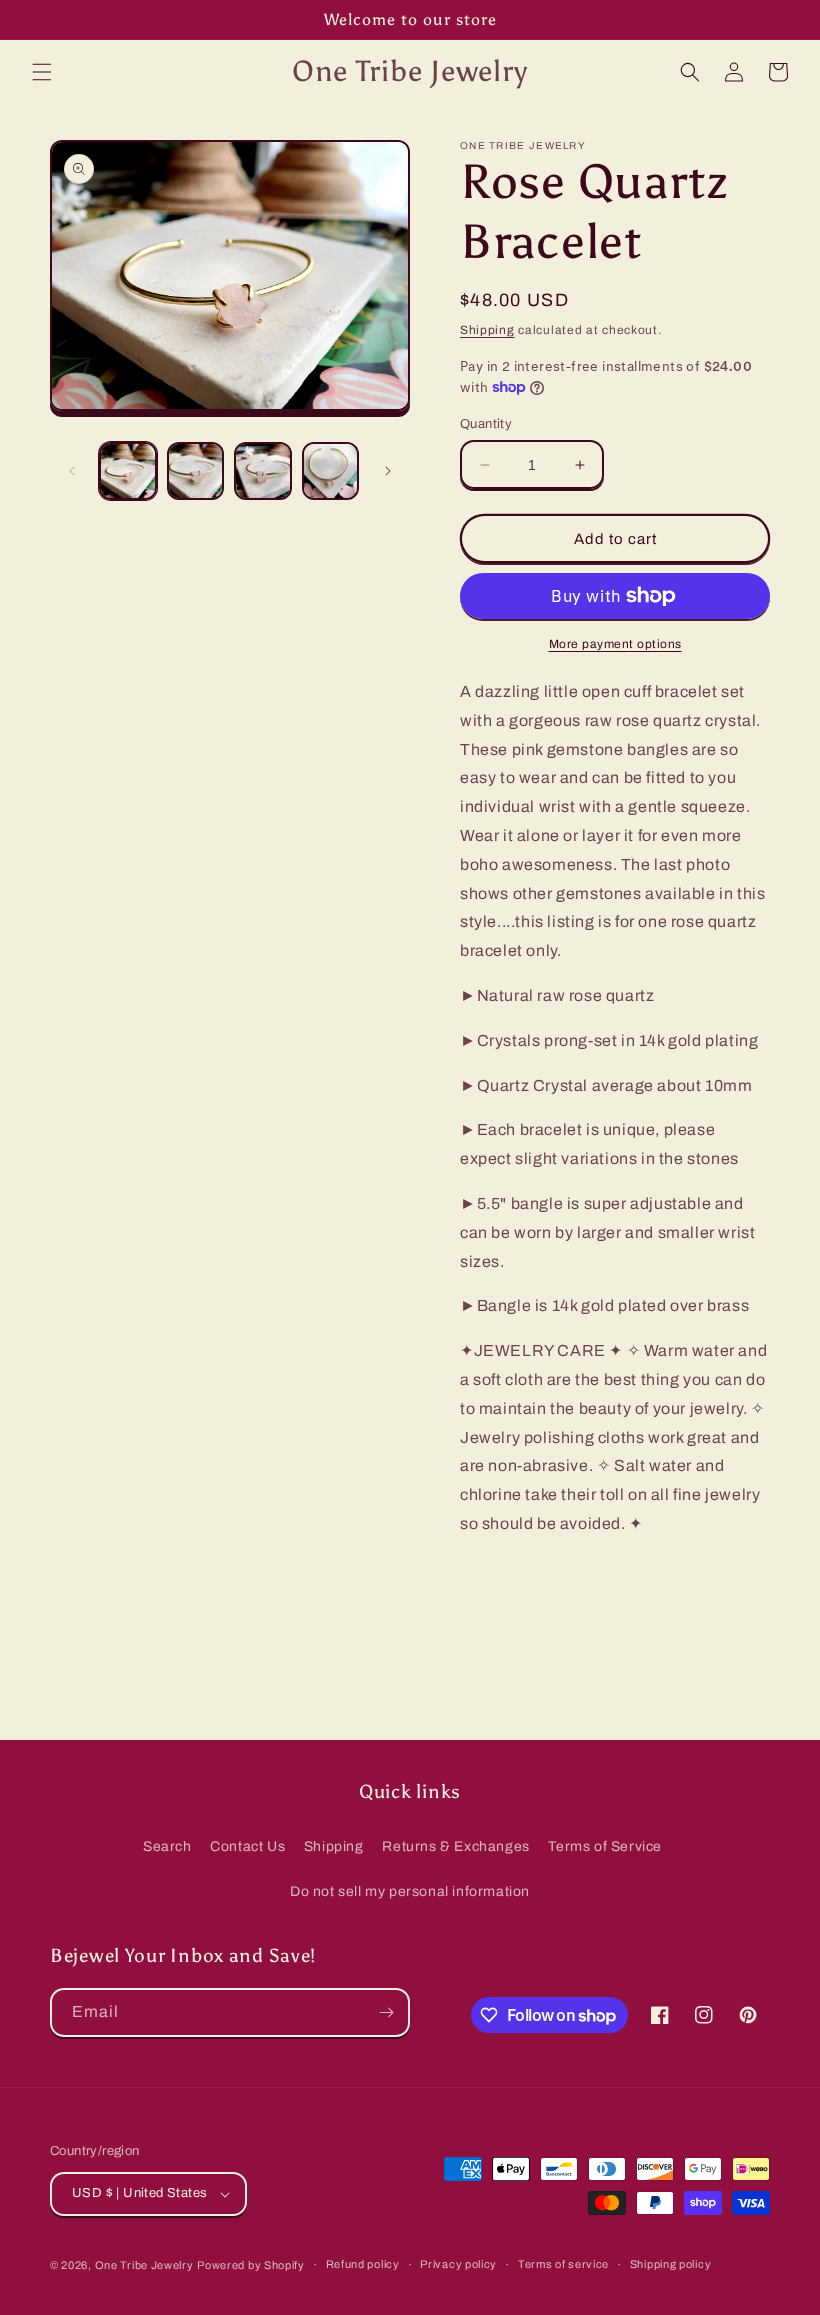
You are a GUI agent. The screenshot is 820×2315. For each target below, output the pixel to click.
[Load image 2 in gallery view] (196, 471)
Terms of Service (605, 1846)
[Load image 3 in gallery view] (263, 471)
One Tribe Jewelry (144, 2265)
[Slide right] (388, 471)
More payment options (615, 644)
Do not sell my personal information (410, 1891)
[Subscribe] (386, 2012)
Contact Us (247, 1846)
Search (167, 1846)
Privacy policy (458, 2264)
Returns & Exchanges (455, 1846)
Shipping (487, 330)
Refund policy (363, 2264)
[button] (42, 72)
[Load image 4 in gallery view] (331, 471)
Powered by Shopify (251, 2265)
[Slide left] (72, 471)
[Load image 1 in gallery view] (128, 471)
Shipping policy (671, 2264)
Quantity (486, 424)
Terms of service (563, 2264)
